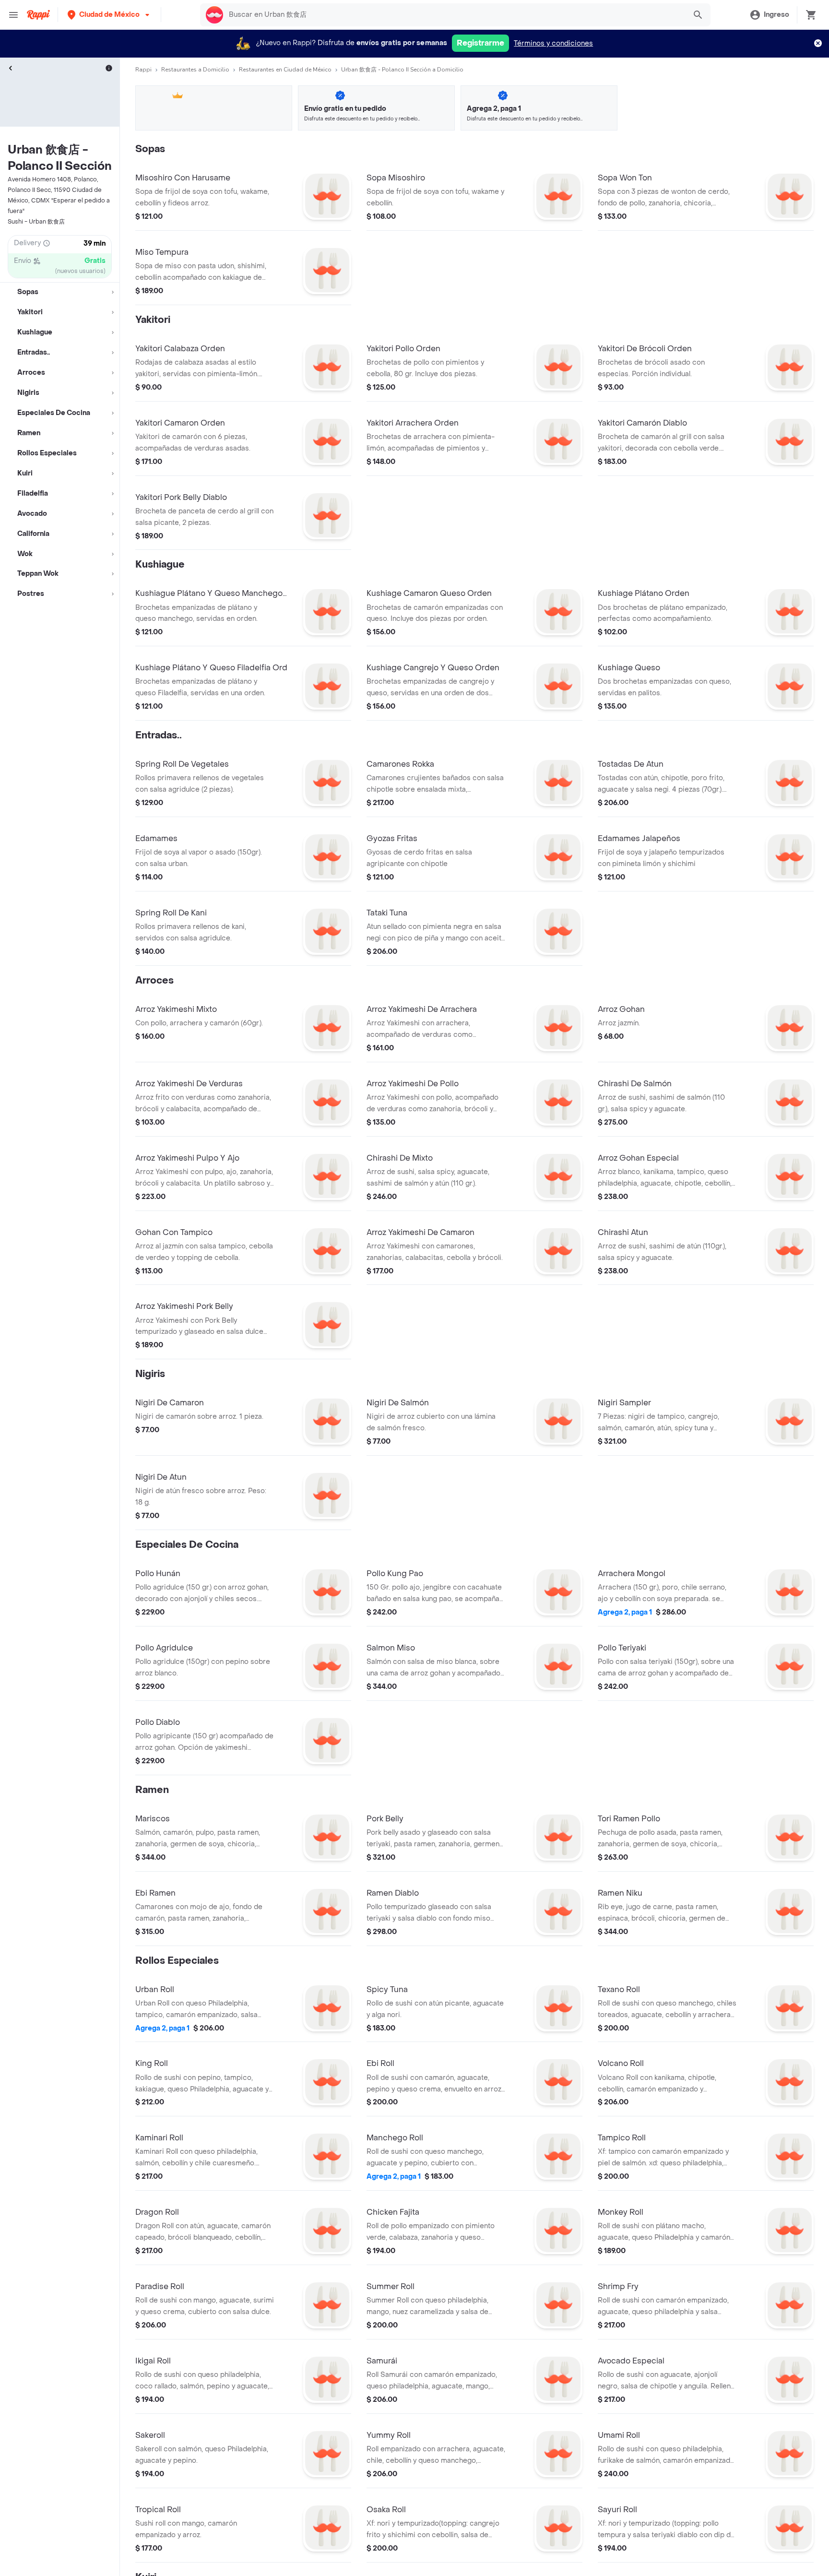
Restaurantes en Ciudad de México (285, 70)
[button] (109, 15)
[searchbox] (454, 15)
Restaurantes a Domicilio (195, 70)
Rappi (143, 70)
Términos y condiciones (553, 43)
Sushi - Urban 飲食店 (36, 222)
